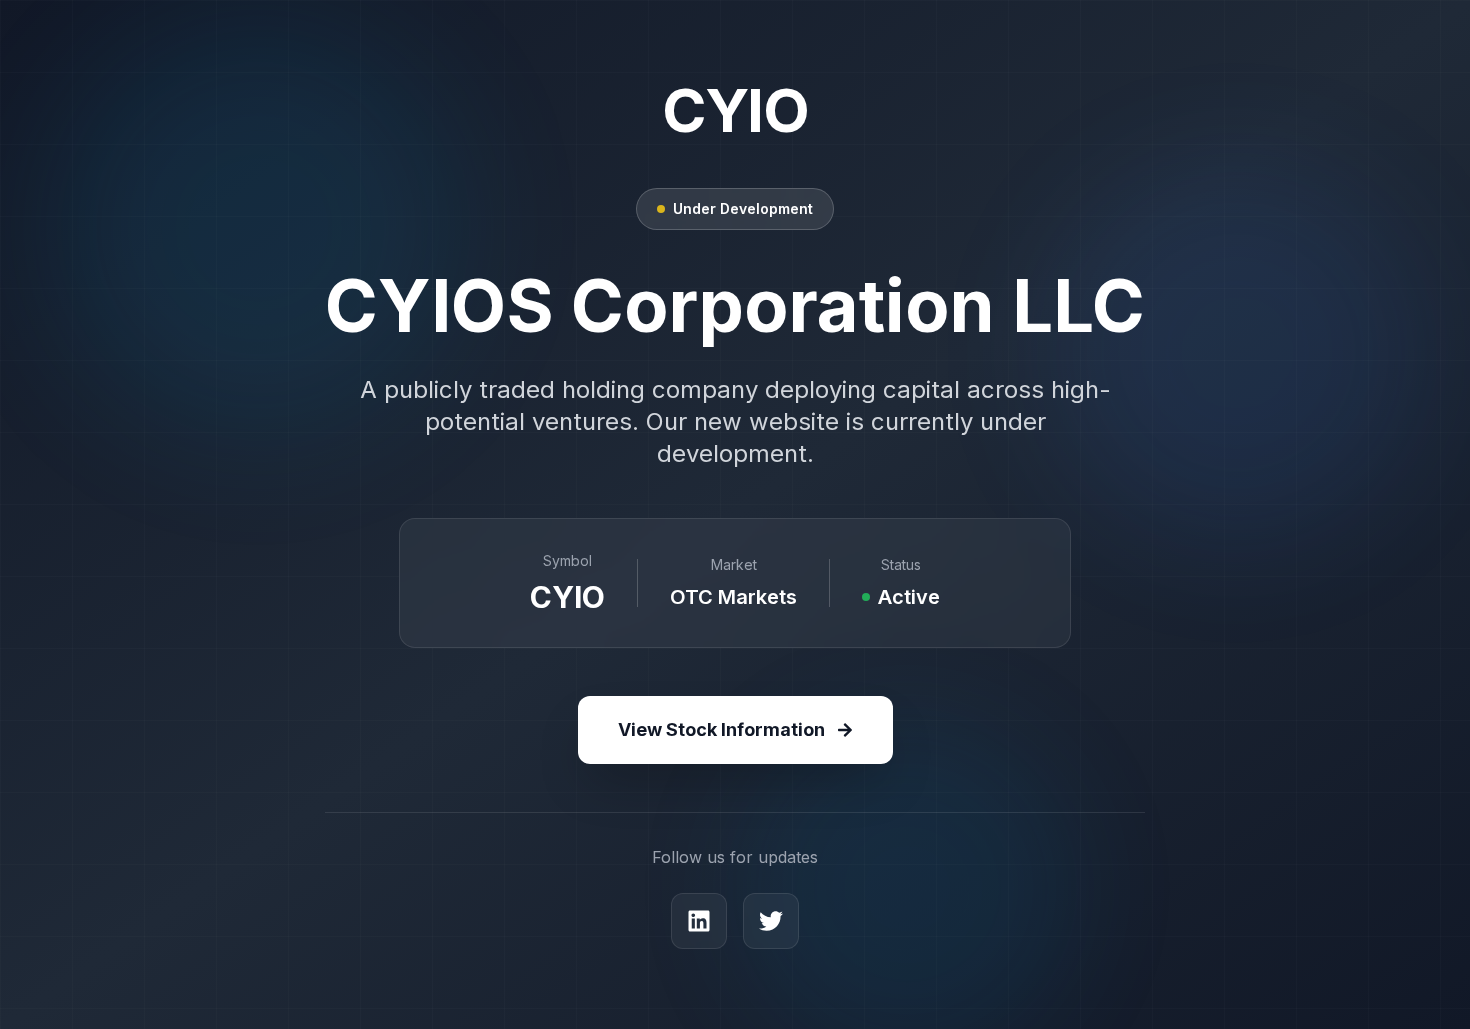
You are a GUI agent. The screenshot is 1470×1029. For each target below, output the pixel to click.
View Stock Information (721, 729)
